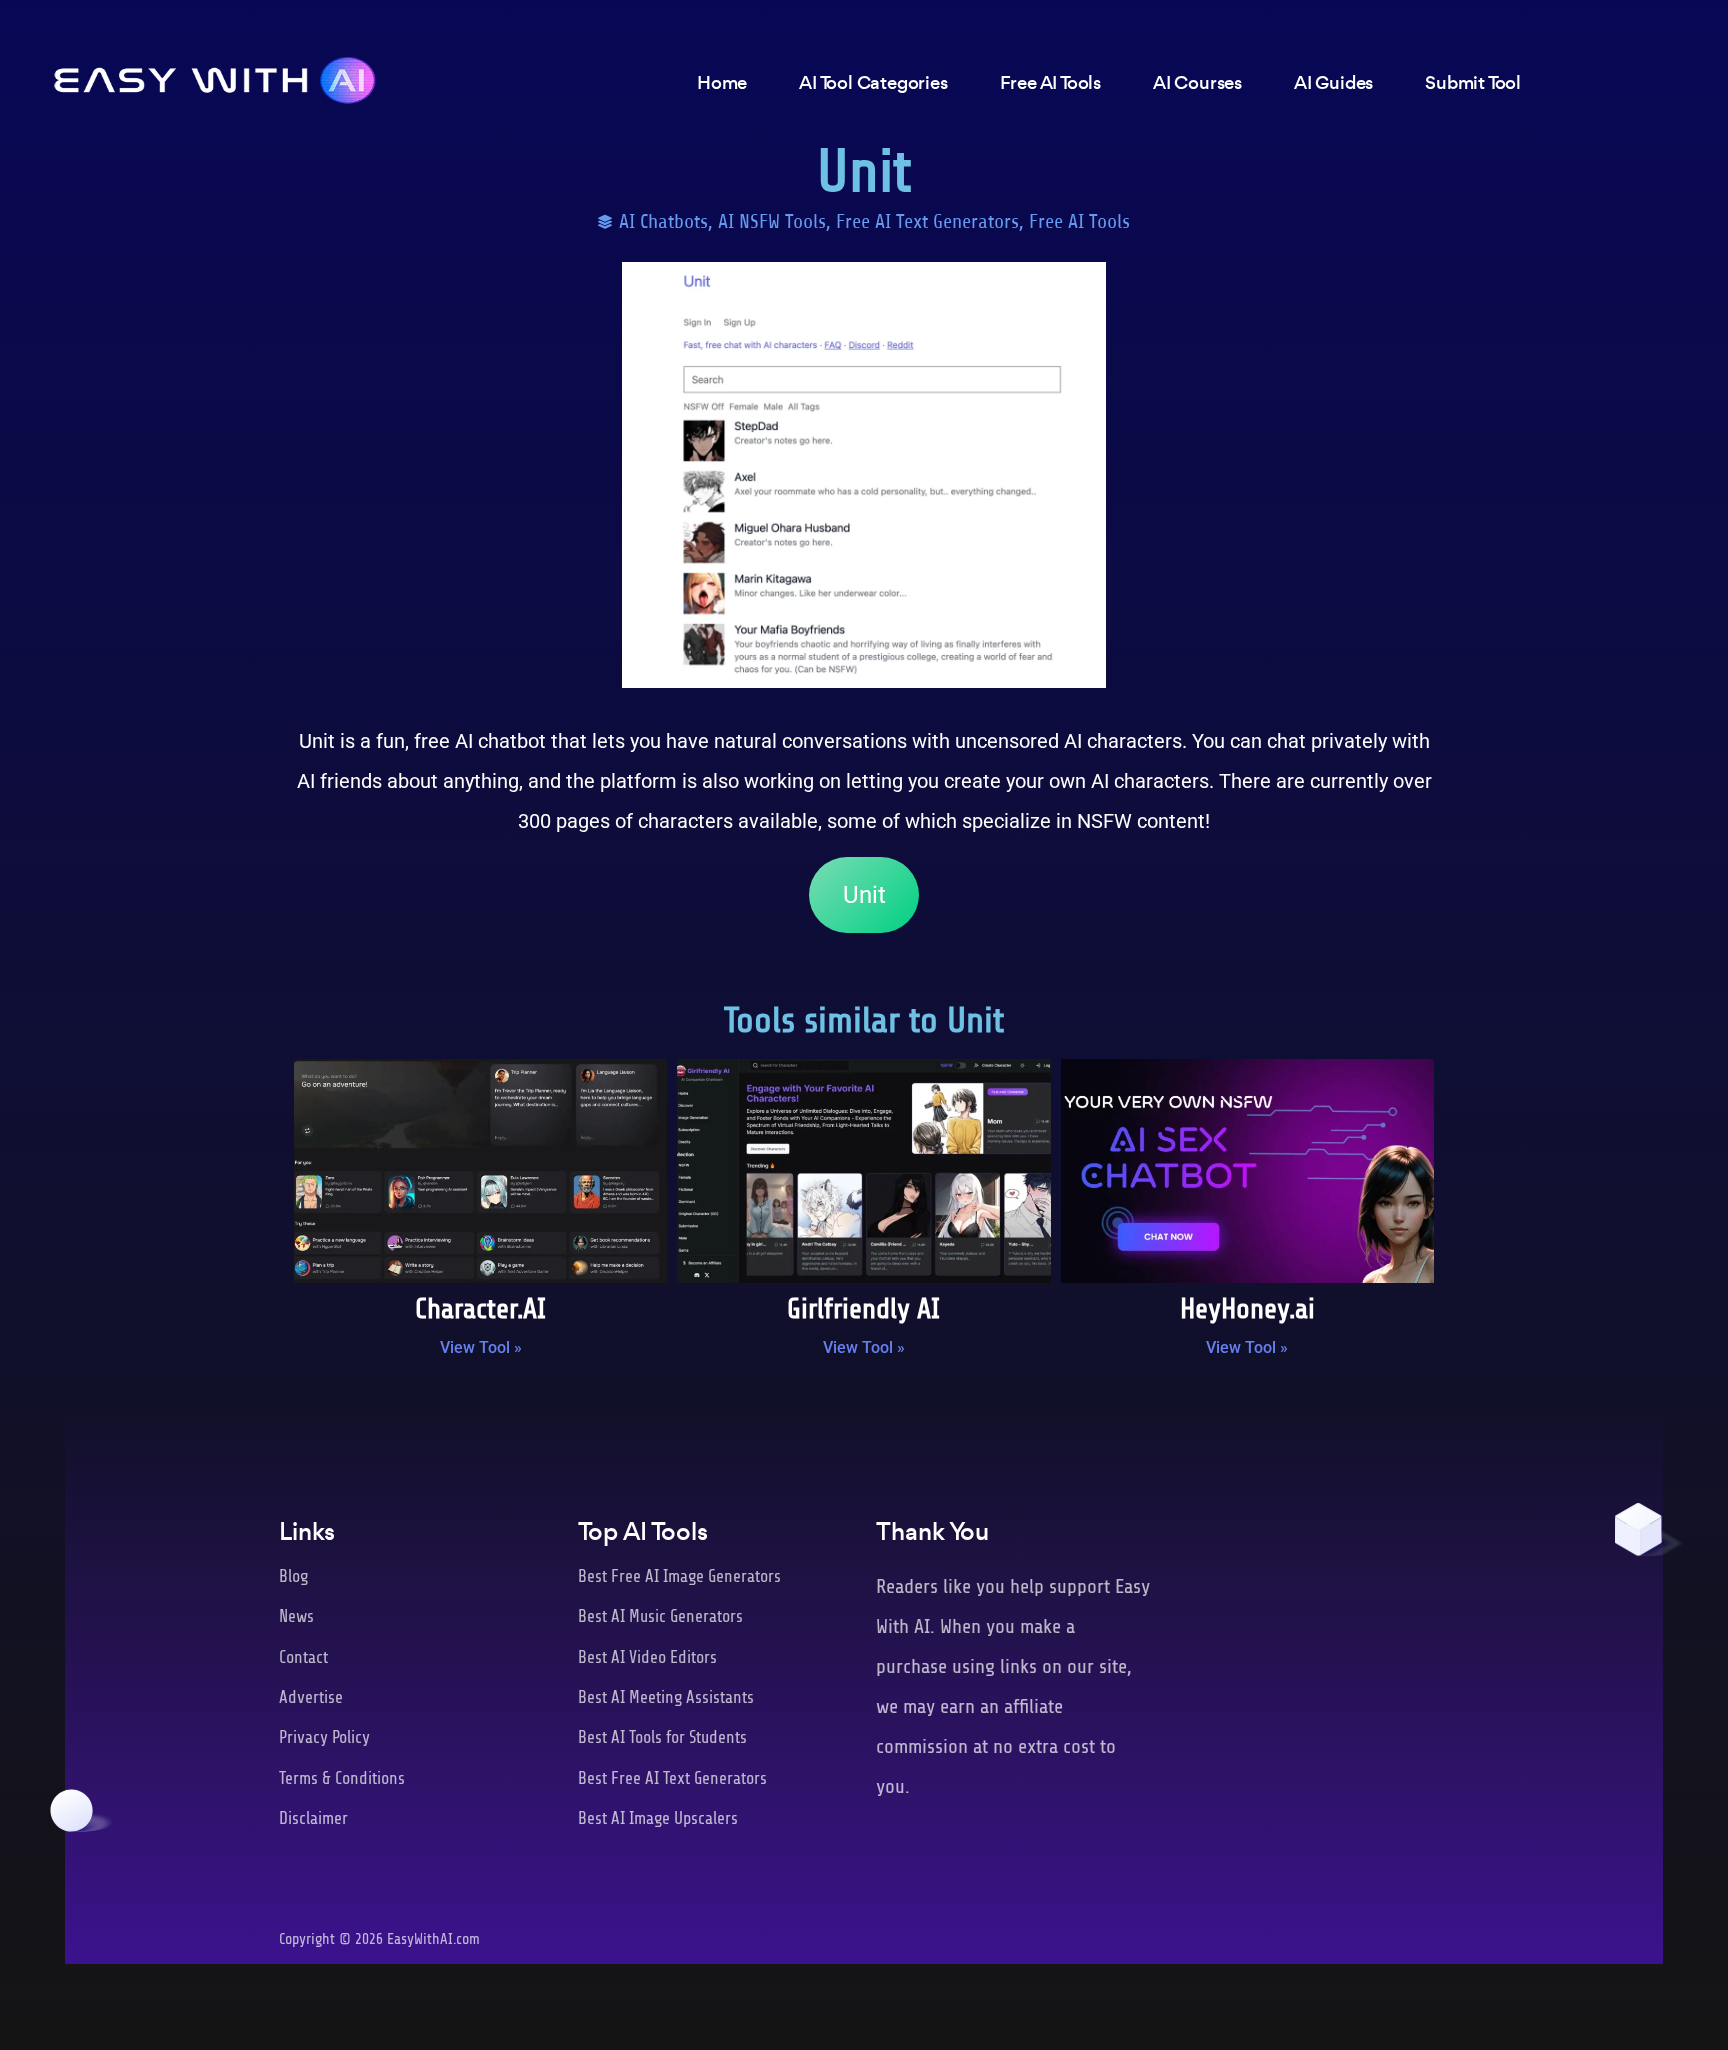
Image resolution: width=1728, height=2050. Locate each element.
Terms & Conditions (342, 1778)
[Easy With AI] (215, 75)
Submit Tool (1473, 82)
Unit (864, 895)
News (296, 1616)
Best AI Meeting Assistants (666, 1697)
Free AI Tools (1079, 221)
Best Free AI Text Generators (672, 1778)
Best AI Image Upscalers (658, 1818)
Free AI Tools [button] (1050, 82)
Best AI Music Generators (660, 1616)
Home (722, 82)
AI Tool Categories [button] (873, 82)
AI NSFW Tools (772, 221)
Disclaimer (313, 1818)
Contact (303, 1657)
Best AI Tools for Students (662, 1737)
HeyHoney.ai (1247, 1309)
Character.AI (480, 1309)
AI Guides (1333, 82)
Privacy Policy (324, 1737)
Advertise (311, 1697)
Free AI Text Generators (927, 221)
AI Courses (1197, 82)
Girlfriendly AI (863, 1309)
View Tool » (481, 1347)
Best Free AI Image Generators (679, 1576)
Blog (293, 1576)
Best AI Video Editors (647, 1657)
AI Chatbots (663, 221)
